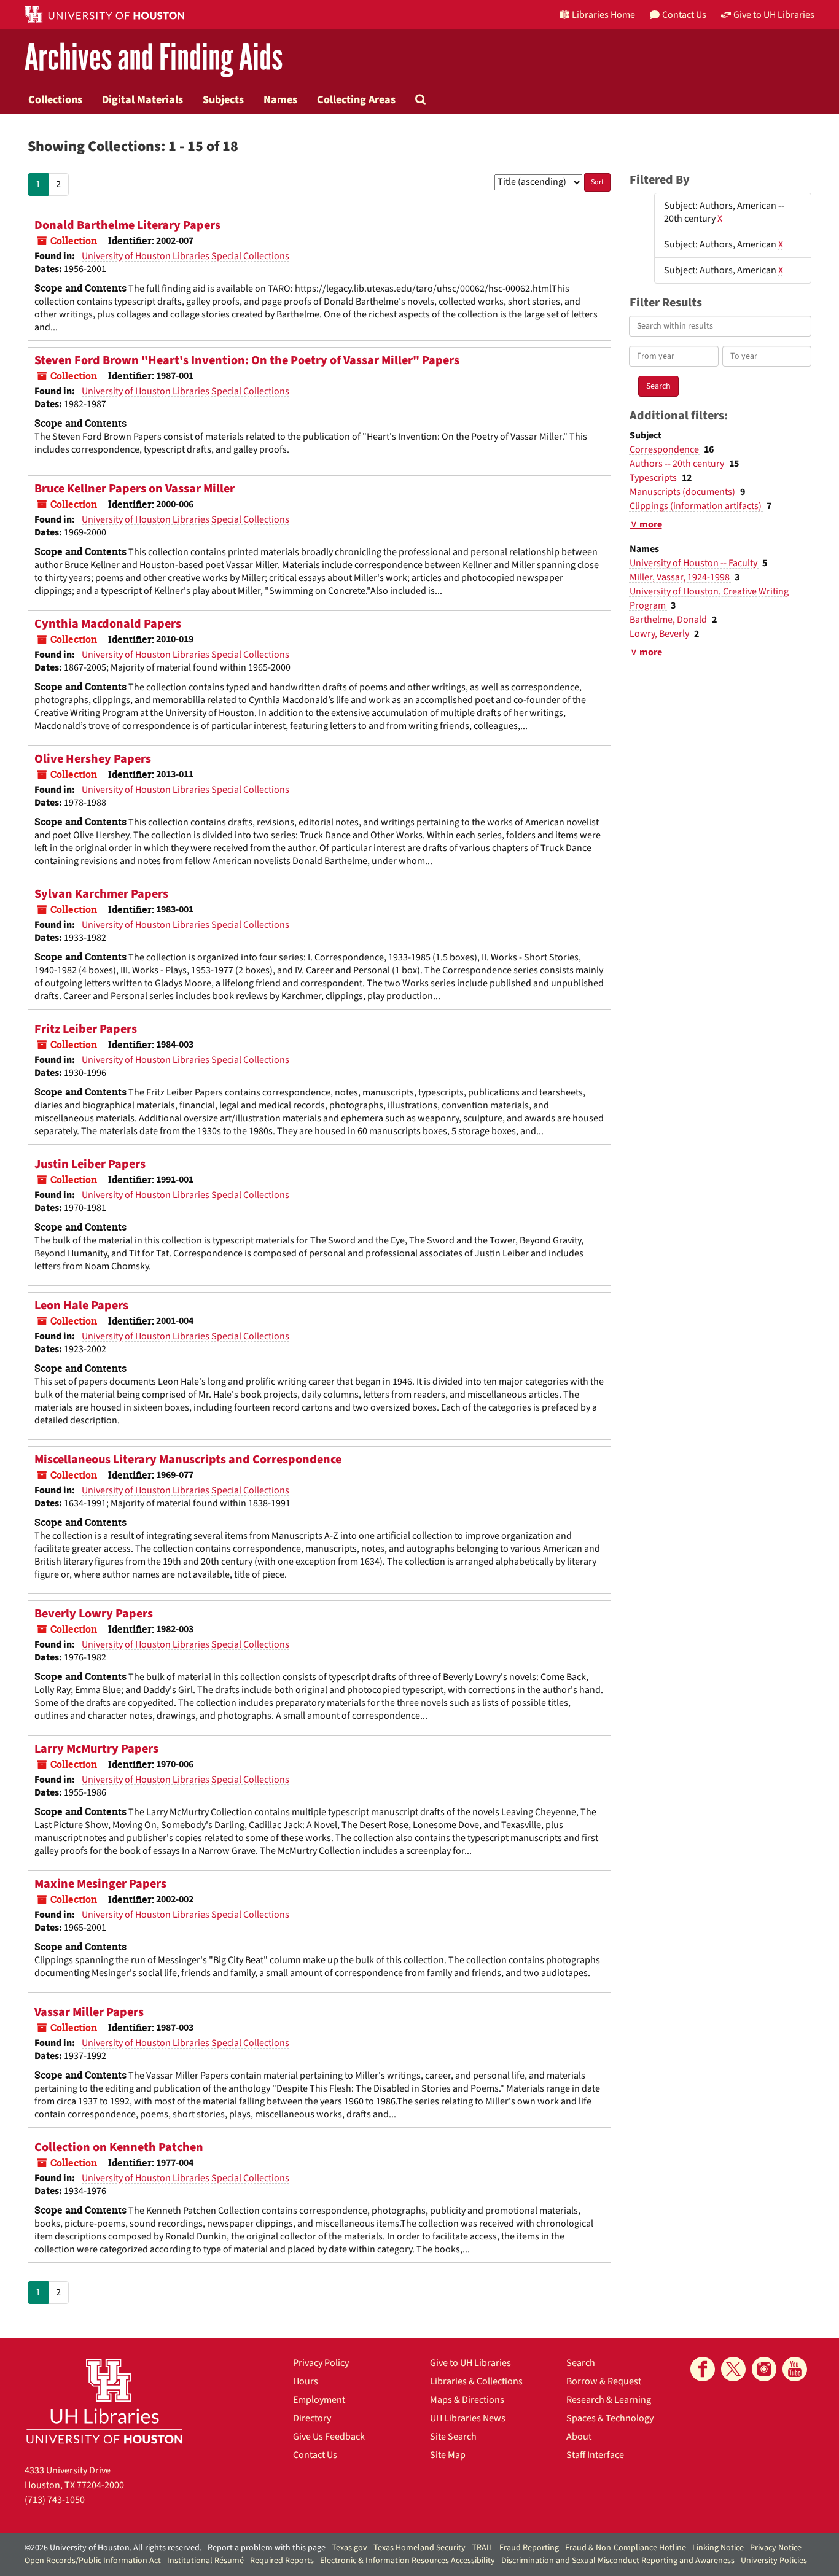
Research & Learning (609, 2400)
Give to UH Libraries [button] (774, 15)
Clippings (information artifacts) (697, 506)
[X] (733, 2369)
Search (581, 2363)
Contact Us (315, 2455)
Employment (319, 2400)
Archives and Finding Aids (154, 58)
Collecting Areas (356, 99)
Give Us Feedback (329, 2437)
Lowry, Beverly (660, 634)
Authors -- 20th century (678, 464)
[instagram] (764, 2369)
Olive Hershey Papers (93, 759)
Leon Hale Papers (81, 1306)
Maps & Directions (467, 2400)
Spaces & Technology (610, 2418)
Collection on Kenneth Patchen (119, 2147)
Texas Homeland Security (419, 2548)
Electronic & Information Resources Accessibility (408, 2561)
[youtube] (795, 2369)
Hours (306, 2381)
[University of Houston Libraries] (104, 2401)
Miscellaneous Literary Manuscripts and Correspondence (188, 1460)
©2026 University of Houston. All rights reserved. (113, 2548)
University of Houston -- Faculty (694, 563)
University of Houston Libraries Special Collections (185, 256)
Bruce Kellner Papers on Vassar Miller (135, 489)
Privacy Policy (321, 2363)
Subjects (223, 99)
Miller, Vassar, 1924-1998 (681, 577)
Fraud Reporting (529, 2548)
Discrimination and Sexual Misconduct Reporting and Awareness (618, 2561)
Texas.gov (349, 2548)
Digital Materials (142, 99)
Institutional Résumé (205, 2561)
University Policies (774, 2561)
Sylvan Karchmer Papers (101, 894)
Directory (312, 2418)
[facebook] (703, 2369)
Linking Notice (718, 2548)
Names (280, 99)
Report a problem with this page (267, 2548)
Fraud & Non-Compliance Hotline (626, 2548)
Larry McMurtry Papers (96, 1749)
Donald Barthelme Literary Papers (127, 225)
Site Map (448, 2455)
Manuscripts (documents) (683, 492)
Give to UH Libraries (470, 2363)
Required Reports (282, 2561)
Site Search (453, 2437)
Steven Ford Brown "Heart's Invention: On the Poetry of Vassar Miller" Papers (247, 360)
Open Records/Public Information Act (93, 2561)
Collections (55, 99)
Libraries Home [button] (603, 15)
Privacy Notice (776, 2548)
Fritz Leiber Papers (86, 1029)
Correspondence (665, 449)
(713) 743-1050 (55, 2500)
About (579, 2437)
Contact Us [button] (684, 15)
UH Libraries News (468, 2418)
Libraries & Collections (476, 2381)
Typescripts (654, 478)
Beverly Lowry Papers (94, 1614)
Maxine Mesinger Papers (100, 1884)
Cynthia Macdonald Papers (108, 624)
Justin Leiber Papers (90, 1164)
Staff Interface (595, 2455)
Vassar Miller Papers (89, 2012)
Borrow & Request (604, 2381)
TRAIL (482, 2548)
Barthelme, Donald (669, 620)
